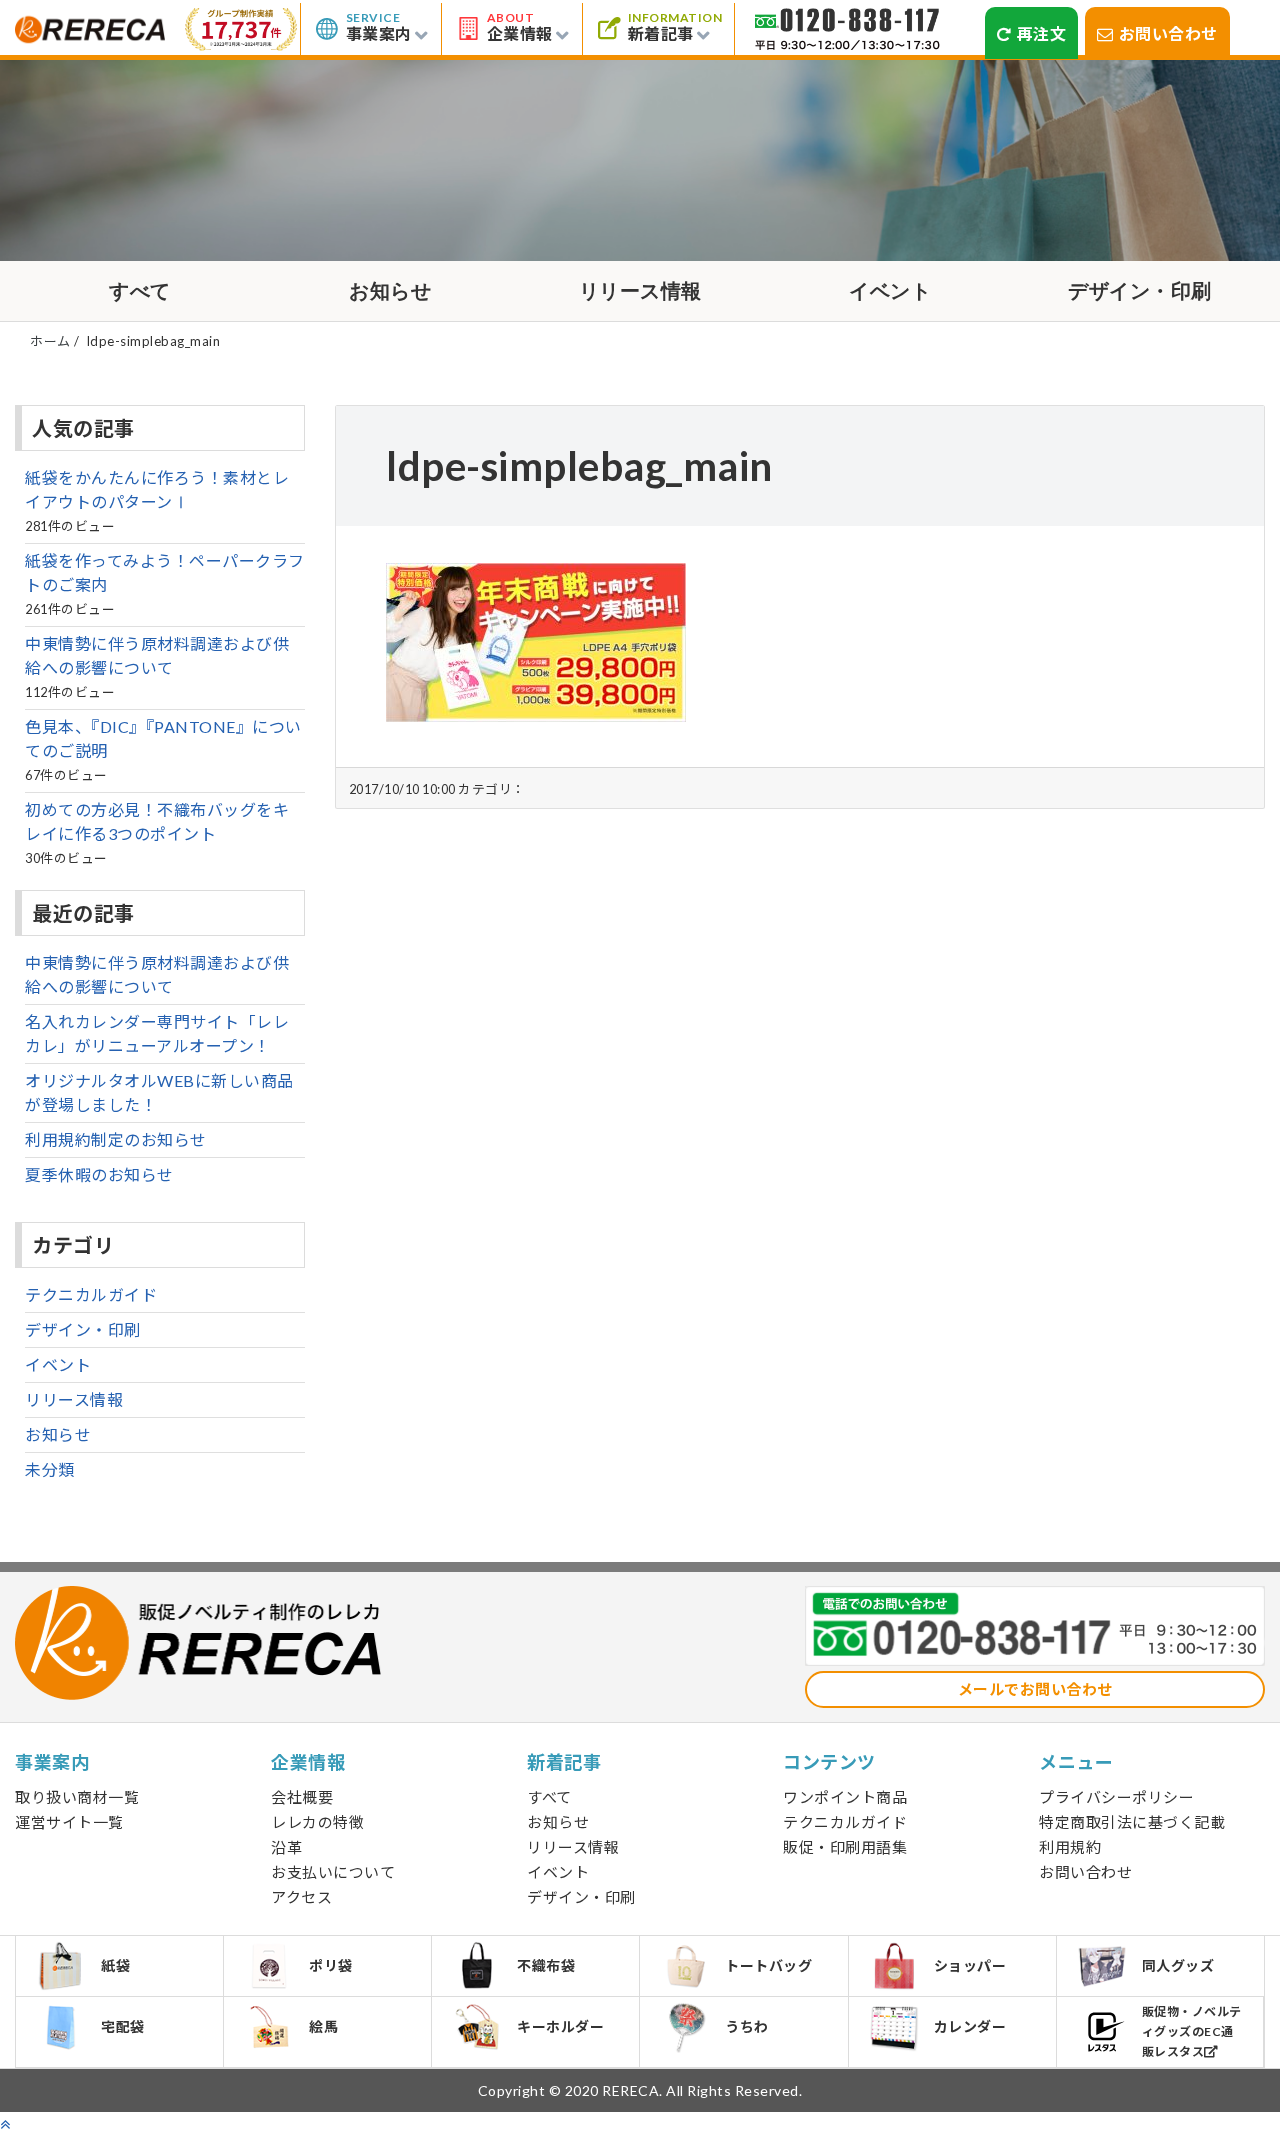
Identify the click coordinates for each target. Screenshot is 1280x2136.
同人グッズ (1178, 1965)
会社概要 (302, 1797)
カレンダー (970, 2026)
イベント (890, 291)
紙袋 (115, 1965)
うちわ (747, 2026)
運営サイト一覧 (69, 1822)
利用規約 (1070, 1847)
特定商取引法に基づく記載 (1132, 1822)
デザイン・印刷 (1140, 291)
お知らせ (390, 291)
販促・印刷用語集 (845, 1847)
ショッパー (970, 1965)
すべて (140, 291)
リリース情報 (640, 291)
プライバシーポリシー (1116, 1797)
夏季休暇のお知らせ (99, 1174)
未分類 (50, 1469)
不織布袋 (546, 1965)
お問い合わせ (1168, 33)
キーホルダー (560, 2026)
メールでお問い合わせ (1035, 1689)
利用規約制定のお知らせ (116, 1139)
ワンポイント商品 (845, 1797)
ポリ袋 (331, 1965)
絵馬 (323, 2026)
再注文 (1042, 33)
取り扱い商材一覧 (77, 1797)
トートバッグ (768, 1965)
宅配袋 (123, 2026)
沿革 (286, 1847)
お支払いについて (333, 1872)
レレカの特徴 (317, 1822)
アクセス (301, 1897)
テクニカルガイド (91, 1294)
